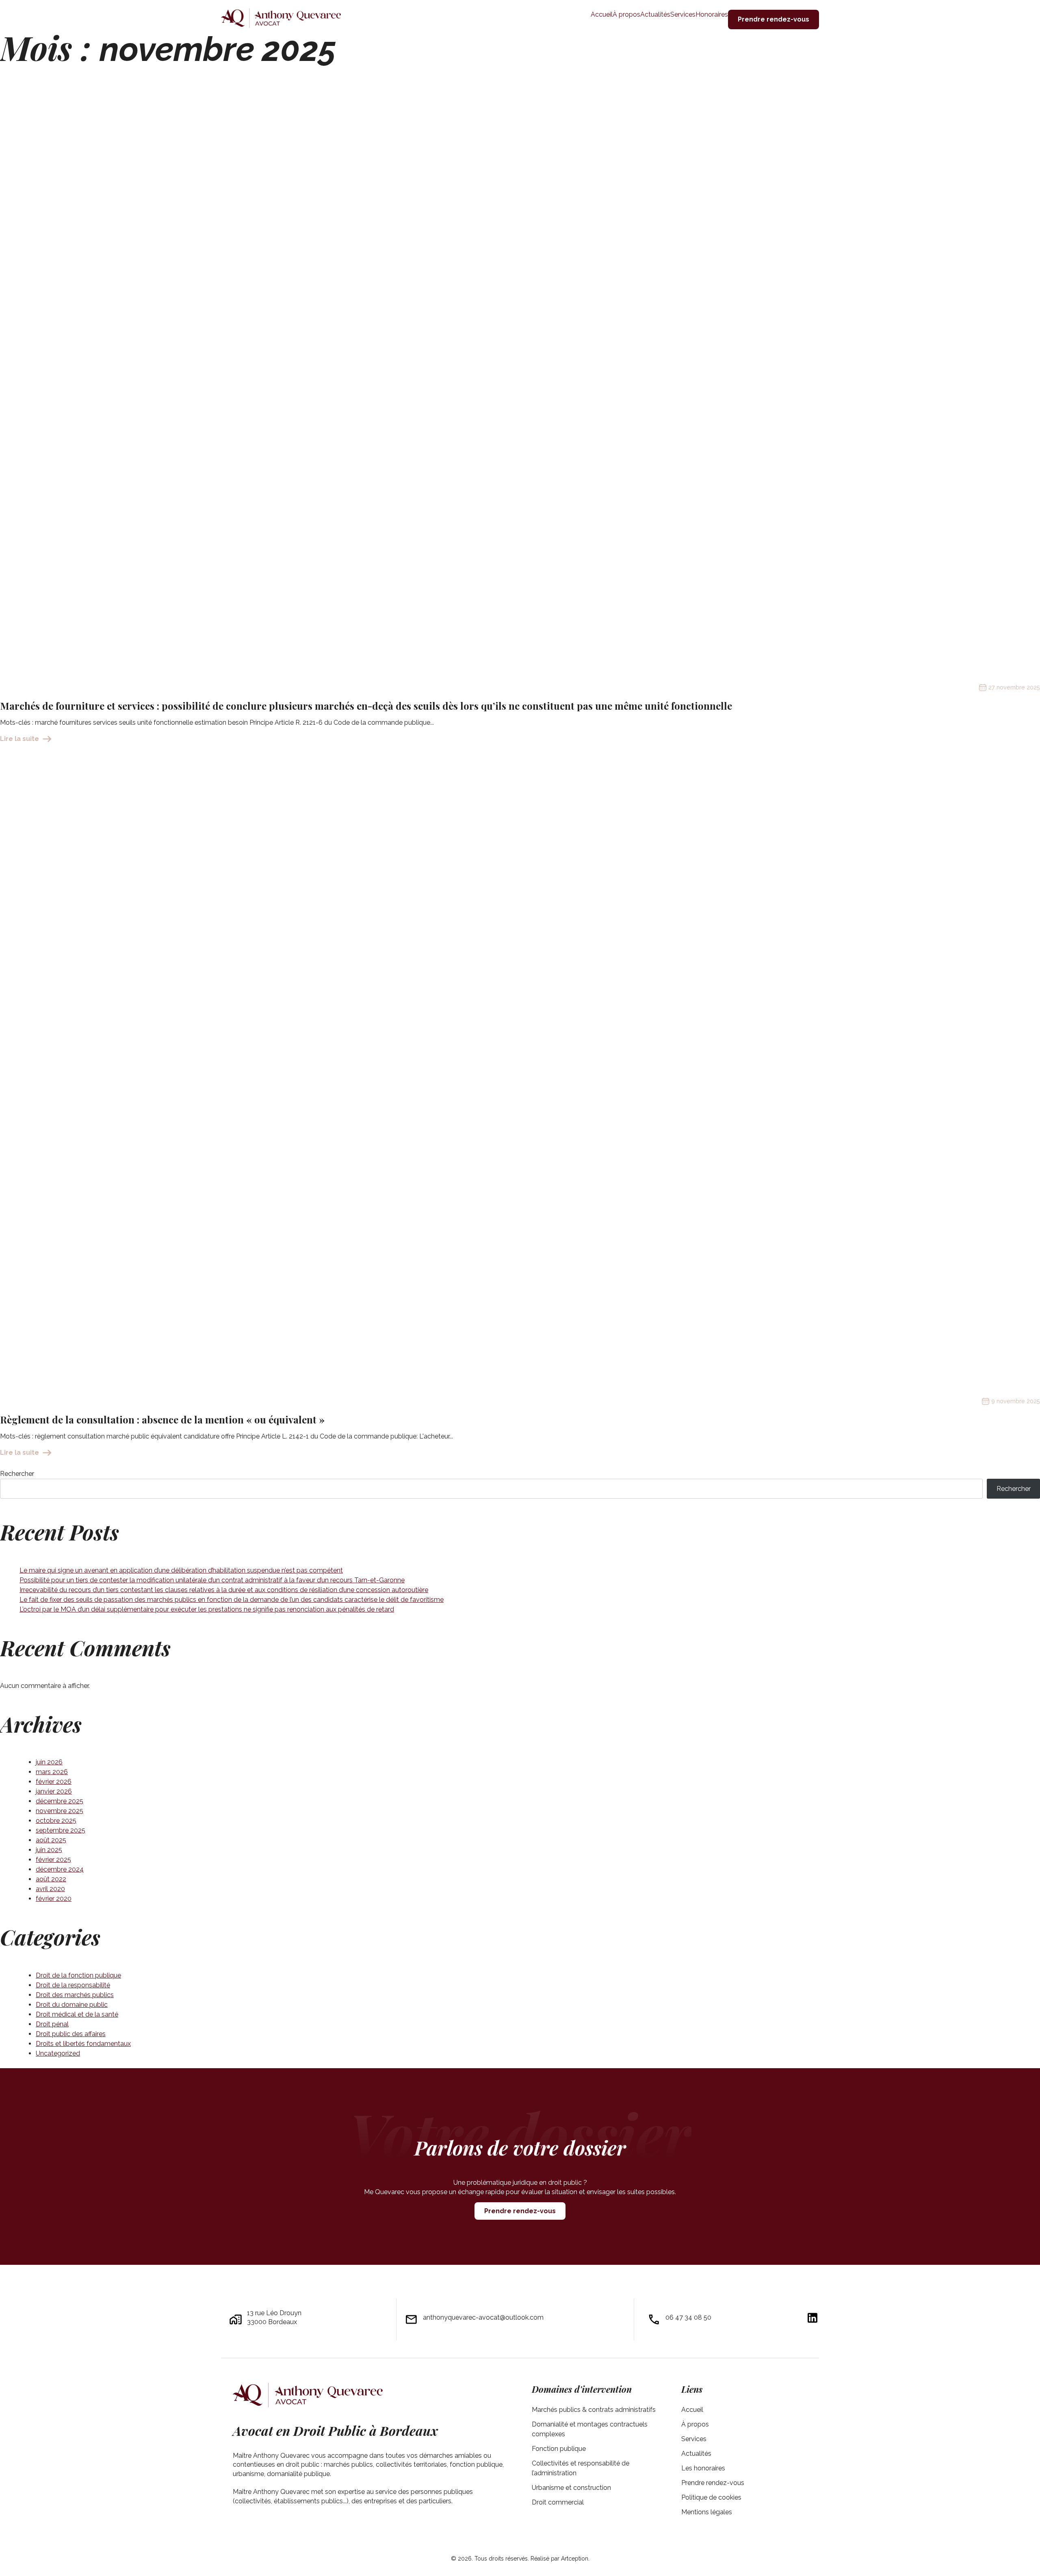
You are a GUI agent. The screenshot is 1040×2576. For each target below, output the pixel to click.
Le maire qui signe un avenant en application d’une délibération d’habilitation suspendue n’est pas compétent (181, 1570)
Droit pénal (52, 2024)
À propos (695, 2424)
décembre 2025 (60, 1801)
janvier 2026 (54, 1791)
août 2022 (51, 1879)
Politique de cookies (711, 2497)
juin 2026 (49, 1762)
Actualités (696, 2454)
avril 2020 (50, 1889)
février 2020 (54, 1899)
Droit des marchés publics (75, 1995)
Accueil (692, 2410)
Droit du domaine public (72, 2005)
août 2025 (51, 1840)
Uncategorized (58, 2053)
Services (694, 2439)
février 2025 (53, 1860)
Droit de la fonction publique (78, 1975)
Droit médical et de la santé (77, 2014)
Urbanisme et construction (571, 2488)
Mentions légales (707, 2512)
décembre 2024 (60, 1869)
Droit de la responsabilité (73, 1985)
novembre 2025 (60, 1811)
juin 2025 (49, 1850)
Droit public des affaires (71, 2034)
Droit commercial (558, 2502)
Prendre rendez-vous (520, 2211)
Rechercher (17, 1474)
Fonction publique (559, 2449)
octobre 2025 (56, 1821)
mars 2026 (52, 1772)
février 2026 (54, 1782)
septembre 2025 (61, 1830)
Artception (575, 2559)
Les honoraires (703, 2468)
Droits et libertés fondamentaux (83, 2044)
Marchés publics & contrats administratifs (594, 2410)
